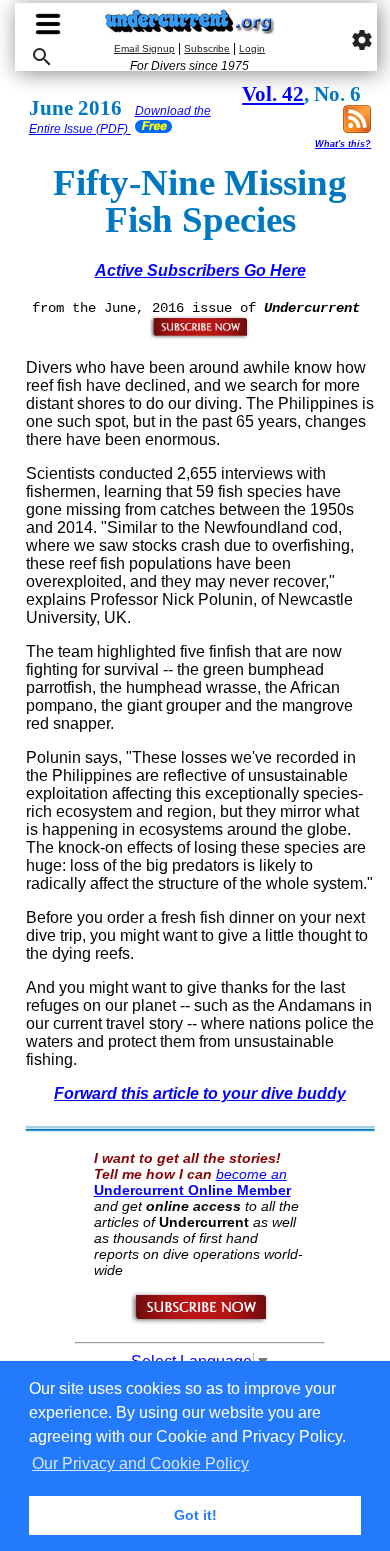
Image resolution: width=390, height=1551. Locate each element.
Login (252, 48)
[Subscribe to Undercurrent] (200, 1320)
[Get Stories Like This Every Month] (200, 335)
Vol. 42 (273, 94)
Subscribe (207, 48)
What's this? (343, 144)
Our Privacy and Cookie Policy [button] (140, 1463)
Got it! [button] (195, 1515)
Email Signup (144, 48)
